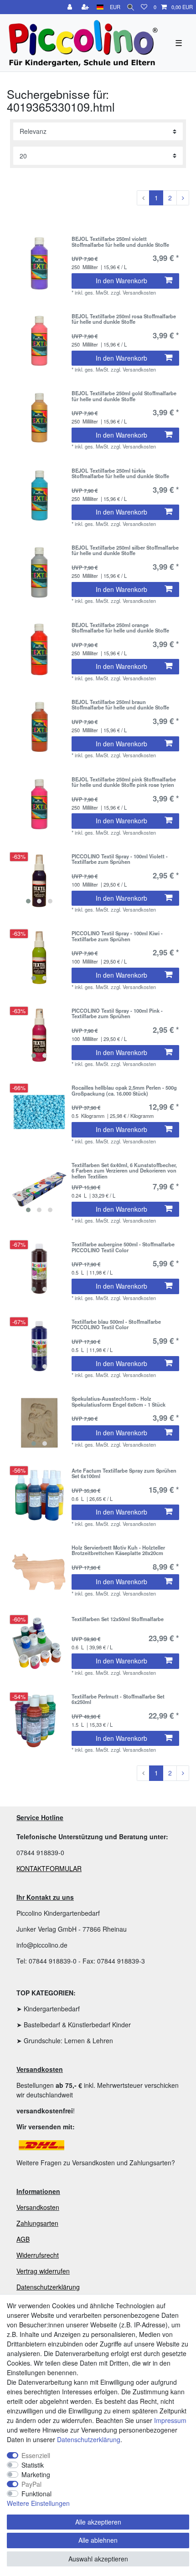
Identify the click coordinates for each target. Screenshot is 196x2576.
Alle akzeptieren (98, 2522)
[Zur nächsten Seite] (183, 198)
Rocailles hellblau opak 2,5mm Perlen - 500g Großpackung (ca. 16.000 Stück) (124, 1091)
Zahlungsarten (37, 2223)
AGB (23, 2239)
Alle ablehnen (98, 2540)
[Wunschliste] (144, 7)
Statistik (33, 2465)
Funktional (36, 2494)
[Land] (100, 7)
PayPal (31, 2484)
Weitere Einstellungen (38, 2503)
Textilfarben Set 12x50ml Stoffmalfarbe (118, 1619)
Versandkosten (38, 2207)
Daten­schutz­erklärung (89, 2439)
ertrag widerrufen (45, 2271)
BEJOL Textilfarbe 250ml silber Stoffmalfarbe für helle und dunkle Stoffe (125, 551)
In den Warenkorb (121, 281)
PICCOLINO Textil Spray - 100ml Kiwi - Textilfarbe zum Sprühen (117, 936)
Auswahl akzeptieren (98, 2559)
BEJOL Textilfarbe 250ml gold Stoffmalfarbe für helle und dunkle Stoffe (124, 396)
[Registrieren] (86, 7)
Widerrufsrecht (38, 2255)
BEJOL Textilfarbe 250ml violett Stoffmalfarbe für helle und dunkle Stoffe (120, 242)
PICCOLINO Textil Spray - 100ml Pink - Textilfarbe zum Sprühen (117, 1014)
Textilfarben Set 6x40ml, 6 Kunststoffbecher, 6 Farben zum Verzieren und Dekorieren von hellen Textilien (124, 1171)
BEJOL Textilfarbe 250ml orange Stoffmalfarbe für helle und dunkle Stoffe (120, 628)
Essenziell (36, 2455)
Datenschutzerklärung (48, 2287)
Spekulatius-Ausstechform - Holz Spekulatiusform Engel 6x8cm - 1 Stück (119, 1402)
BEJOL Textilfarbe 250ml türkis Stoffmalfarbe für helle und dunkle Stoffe (120, 474)
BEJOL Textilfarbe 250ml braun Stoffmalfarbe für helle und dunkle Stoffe (120, 705)
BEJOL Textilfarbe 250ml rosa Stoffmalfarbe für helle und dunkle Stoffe (124, 319)
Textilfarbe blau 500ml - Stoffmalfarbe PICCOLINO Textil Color (116, 1325)
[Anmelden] (71, 7)
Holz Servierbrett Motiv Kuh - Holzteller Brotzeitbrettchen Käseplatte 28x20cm (118, 1551)
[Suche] (131, 7)
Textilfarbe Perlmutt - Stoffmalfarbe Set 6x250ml (118, 1699)
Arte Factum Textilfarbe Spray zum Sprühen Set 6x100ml (124, 1474)
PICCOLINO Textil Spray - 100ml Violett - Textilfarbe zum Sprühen (120, 859)
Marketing (36, 2474)
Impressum (170, 2420)
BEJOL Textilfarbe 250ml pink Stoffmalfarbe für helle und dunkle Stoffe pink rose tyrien (124, 782)
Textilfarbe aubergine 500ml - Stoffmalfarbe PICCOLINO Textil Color (123, 1247)
